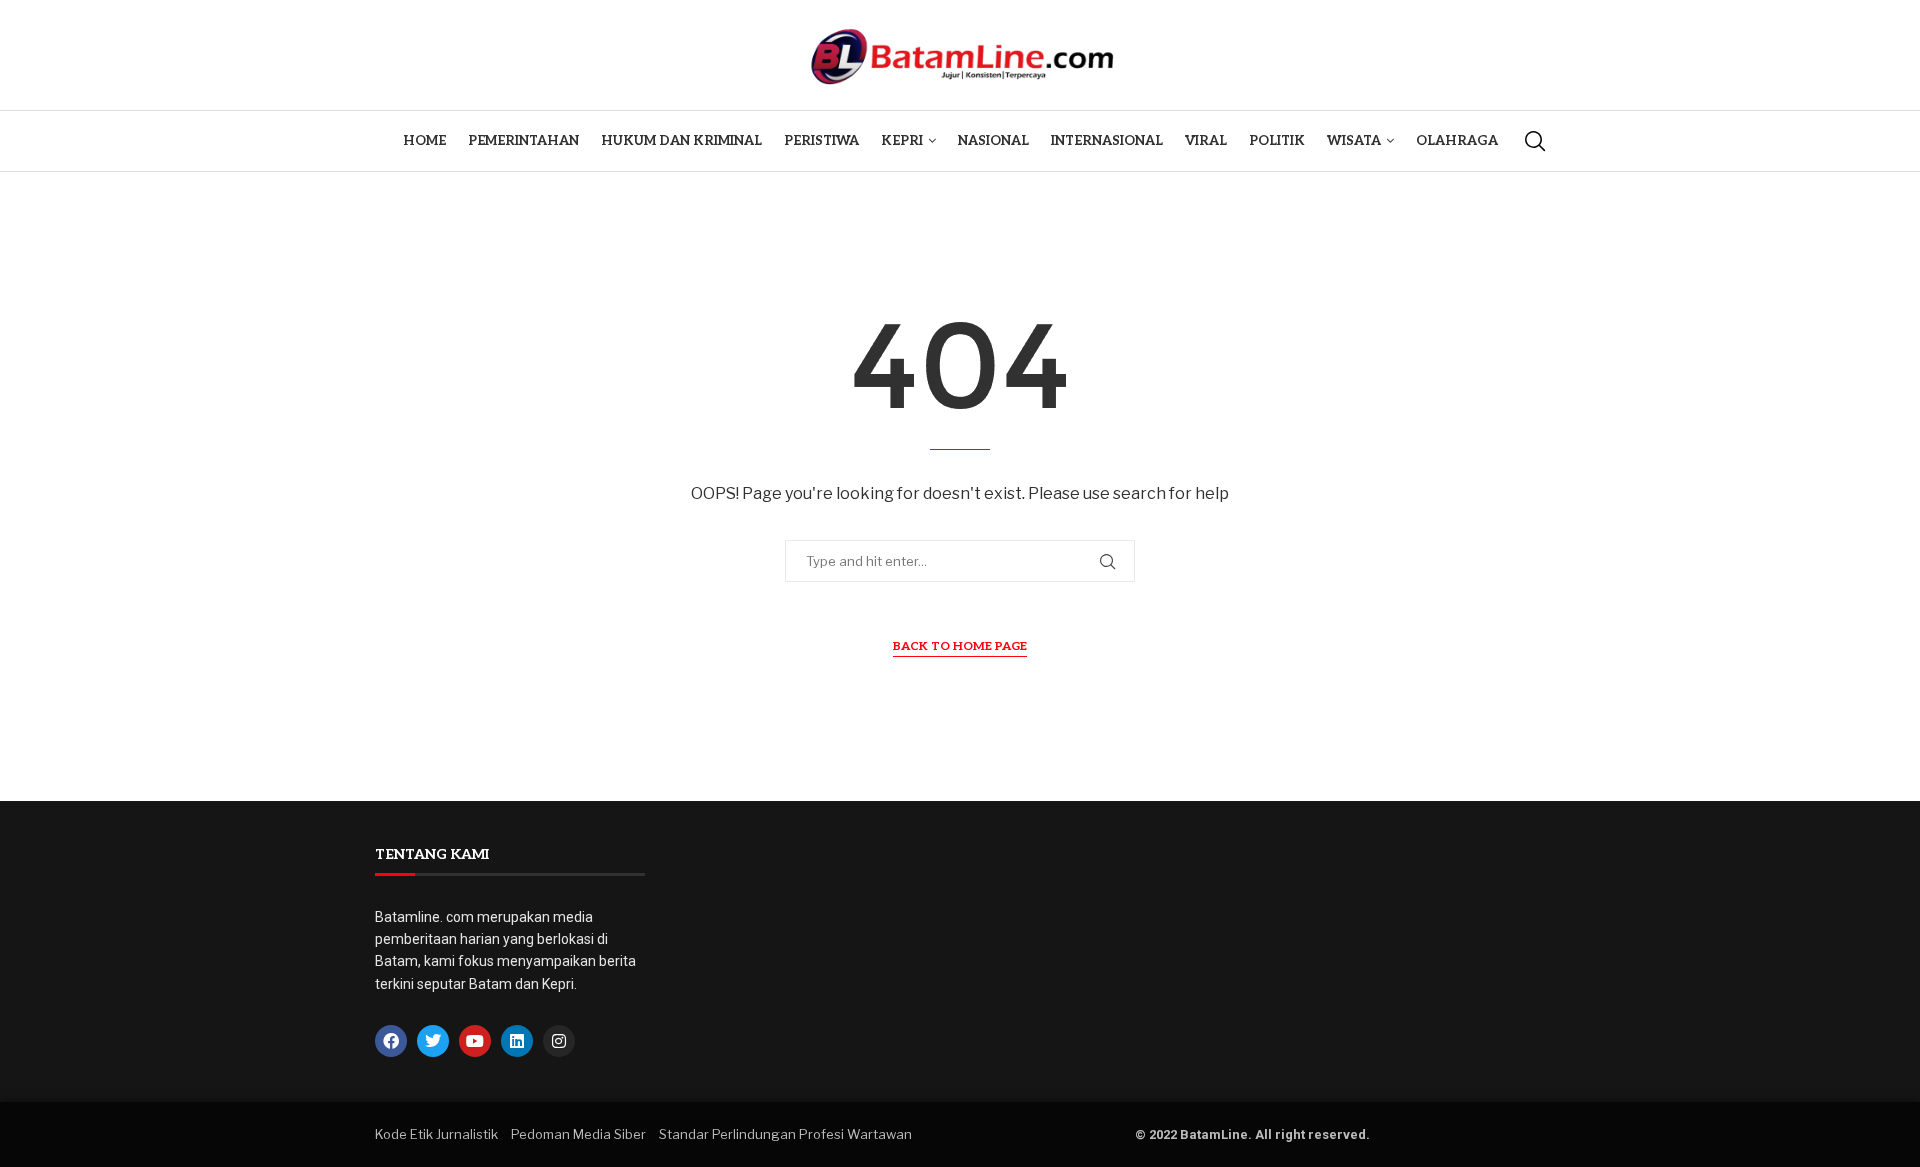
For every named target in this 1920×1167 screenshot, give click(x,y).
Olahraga (1457, 141)
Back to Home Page (960, 646)
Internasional (1107, 141)
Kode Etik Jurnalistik (436, 1134)
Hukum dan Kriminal (681, 141)
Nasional (993, 141)
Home (424, 141)
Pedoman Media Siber (578, 1134)
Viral (1206, 141)
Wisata (1354, 141)
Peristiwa (821, 141)
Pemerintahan (523, 141)
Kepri (902, 141)
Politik (1277, 141)
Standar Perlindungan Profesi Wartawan (785, 1134)
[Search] (1535, 141)
